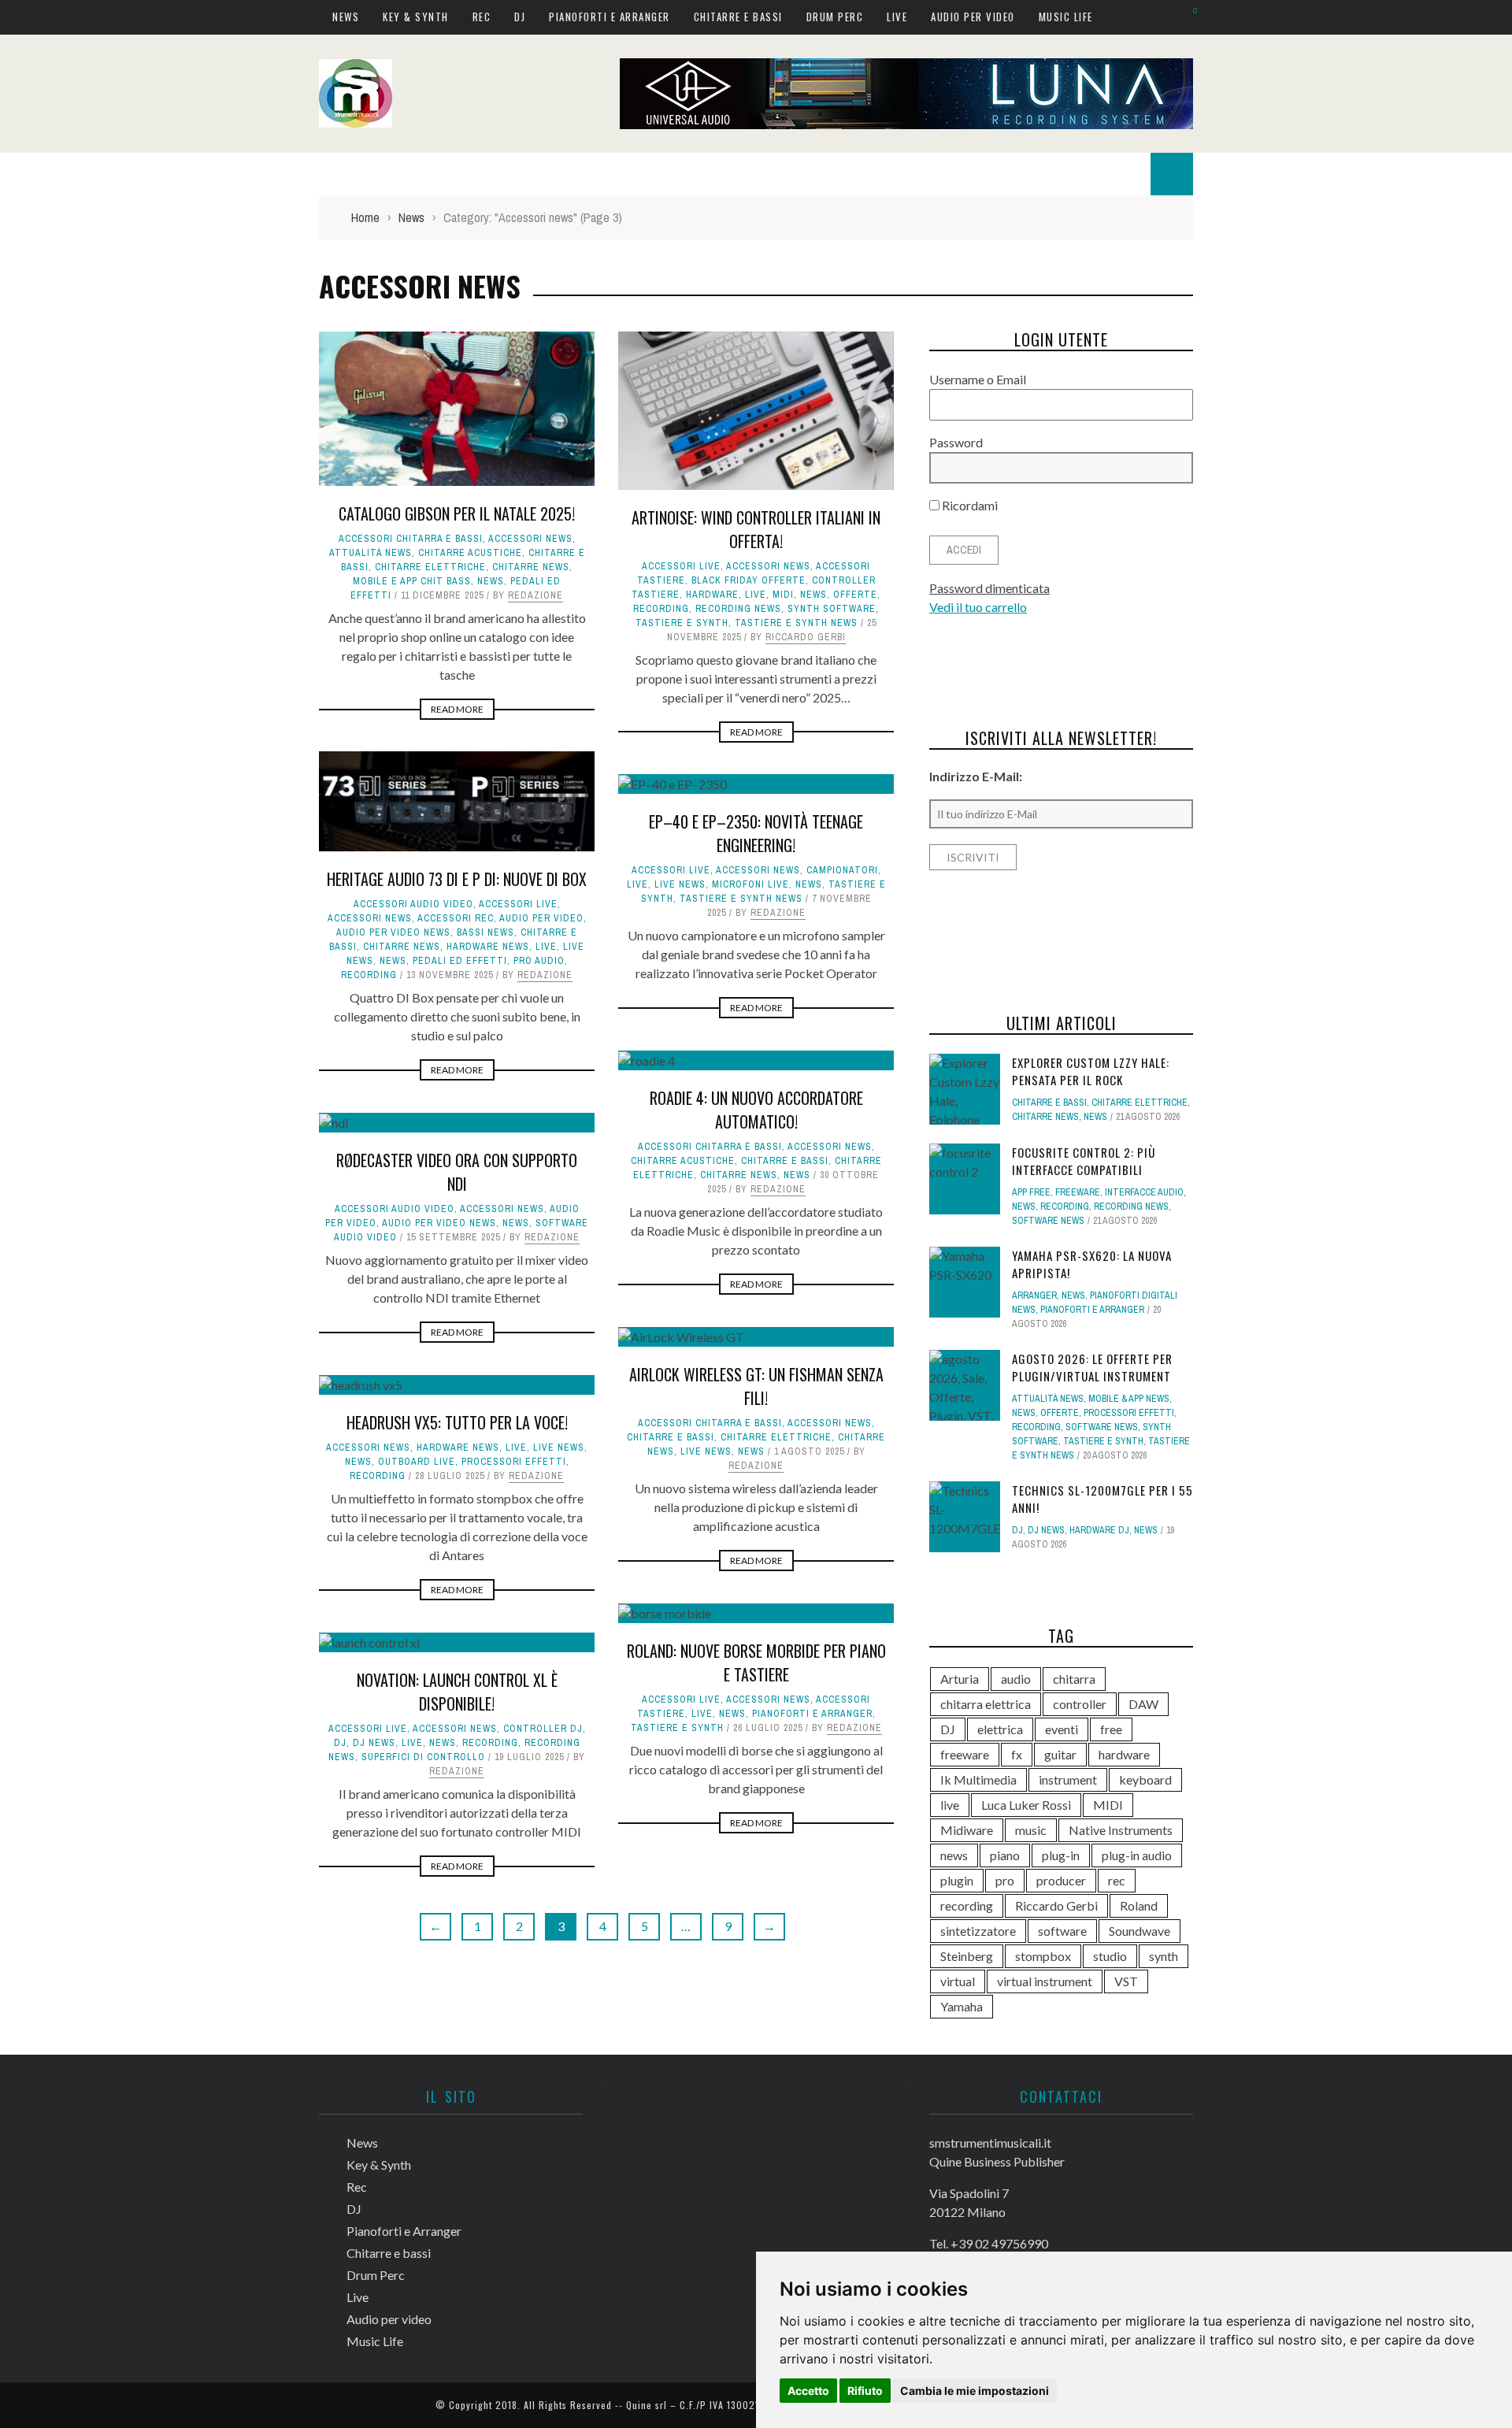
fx (1017, 1754)
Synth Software (832, 609)
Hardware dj (1099, 1530)
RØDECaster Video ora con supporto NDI (457, 1172)
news (954, 1855)
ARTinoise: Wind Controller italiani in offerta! (756, 529)
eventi (1062, 1729)
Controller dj (543, 1729)
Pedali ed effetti (460, 961)
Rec (482, 17)
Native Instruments (1121, 1830)
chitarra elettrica (986, 1704)
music (1031, 1830)
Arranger (1034, 1296)
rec (1117, 1880)
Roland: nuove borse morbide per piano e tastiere (756, 1663)
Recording (661, 609)
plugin (957, 1880)
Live (897, 17)
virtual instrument (1045, 1981)
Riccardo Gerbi (806, 637)
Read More (457, 709)
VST (1126, 1981)
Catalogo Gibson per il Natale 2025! (457, 513)
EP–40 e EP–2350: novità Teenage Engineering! (756, 833)
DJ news (374, 1743)
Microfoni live (750, 884)
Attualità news (371, 553)
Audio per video (973, 17)
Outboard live (417, 1462)
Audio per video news (393, 932)
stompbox (1043, 1956)
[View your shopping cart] (1187, 16)
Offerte (855, 595)
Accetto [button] (808, 2391)
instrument (1068, 1779)
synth (1164, 1956)
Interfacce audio (1144, 1192)
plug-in (1061, 1855)
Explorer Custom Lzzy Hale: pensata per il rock (1091, 1071)
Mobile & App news (1129, 1399)
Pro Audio (539, 961)
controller (1080, 1704)
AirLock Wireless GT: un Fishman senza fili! (756, 1386)
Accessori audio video (413, 904)
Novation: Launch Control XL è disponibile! (457, 1692)
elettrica (1000, 1729)
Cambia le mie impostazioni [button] (975, 2391)
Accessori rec (456, 918)
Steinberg (967, 1956)
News (346, 17)
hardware (712, 595)
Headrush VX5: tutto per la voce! (457, 1422)
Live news (680, 884)
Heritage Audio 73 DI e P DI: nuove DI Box (457, 879)
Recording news (738, 609)
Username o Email (978, 379)
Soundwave (1140, 1931)
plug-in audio (1137, 1855)
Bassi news (485, 932)
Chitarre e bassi (738, 17)
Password (956, 442)
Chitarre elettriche (430, 567)
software (1062, 1931)
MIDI (783, 595)
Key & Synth (416, 17)
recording (967, 1905)
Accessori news (530, 539)
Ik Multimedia (978, 1779)
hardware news (488, 947)
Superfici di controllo (423, 1757)
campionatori (842, 870)
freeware (965, 1754)
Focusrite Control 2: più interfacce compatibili (1084, 1161)
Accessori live (681, 566)
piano (1005, 1855)
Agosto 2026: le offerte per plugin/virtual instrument (1092, 1368)
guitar (1060, 1754)
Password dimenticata (989, 588)
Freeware (1078, 1192)
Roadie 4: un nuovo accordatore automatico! (756, 1110)
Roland (1139, 1905)
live (950, 1805)
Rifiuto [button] (865, 2391)
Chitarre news (531, 567)
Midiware (967, 1830)
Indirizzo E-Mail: (976, 776)
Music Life (1066, 17)
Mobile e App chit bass (412, 581)
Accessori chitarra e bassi (411, 539)
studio (1110, 1956)
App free (1031, 1192)
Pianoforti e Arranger (610, 17)
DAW (1143, 1704)
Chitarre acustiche (470, 553)
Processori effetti (514, 1462)
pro (1005, 1880)
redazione (535, 595)
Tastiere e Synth (682, 623)
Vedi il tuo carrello (978, 607)
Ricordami (969, 505)
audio (1016, 1679)
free (1111, 1729)
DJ (520, 17)
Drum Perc (835, 17)
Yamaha (962, 2006)
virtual (958, 1981)
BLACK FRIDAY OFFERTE (749, 580)
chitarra (1074, 1679)
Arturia (960, 1679)
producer (1061, 1880)
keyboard (1145, 1779)
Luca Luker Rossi (1026, 1805)
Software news (1048, 1221)
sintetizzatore (978, 1931)
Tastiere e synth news (796, 623)
